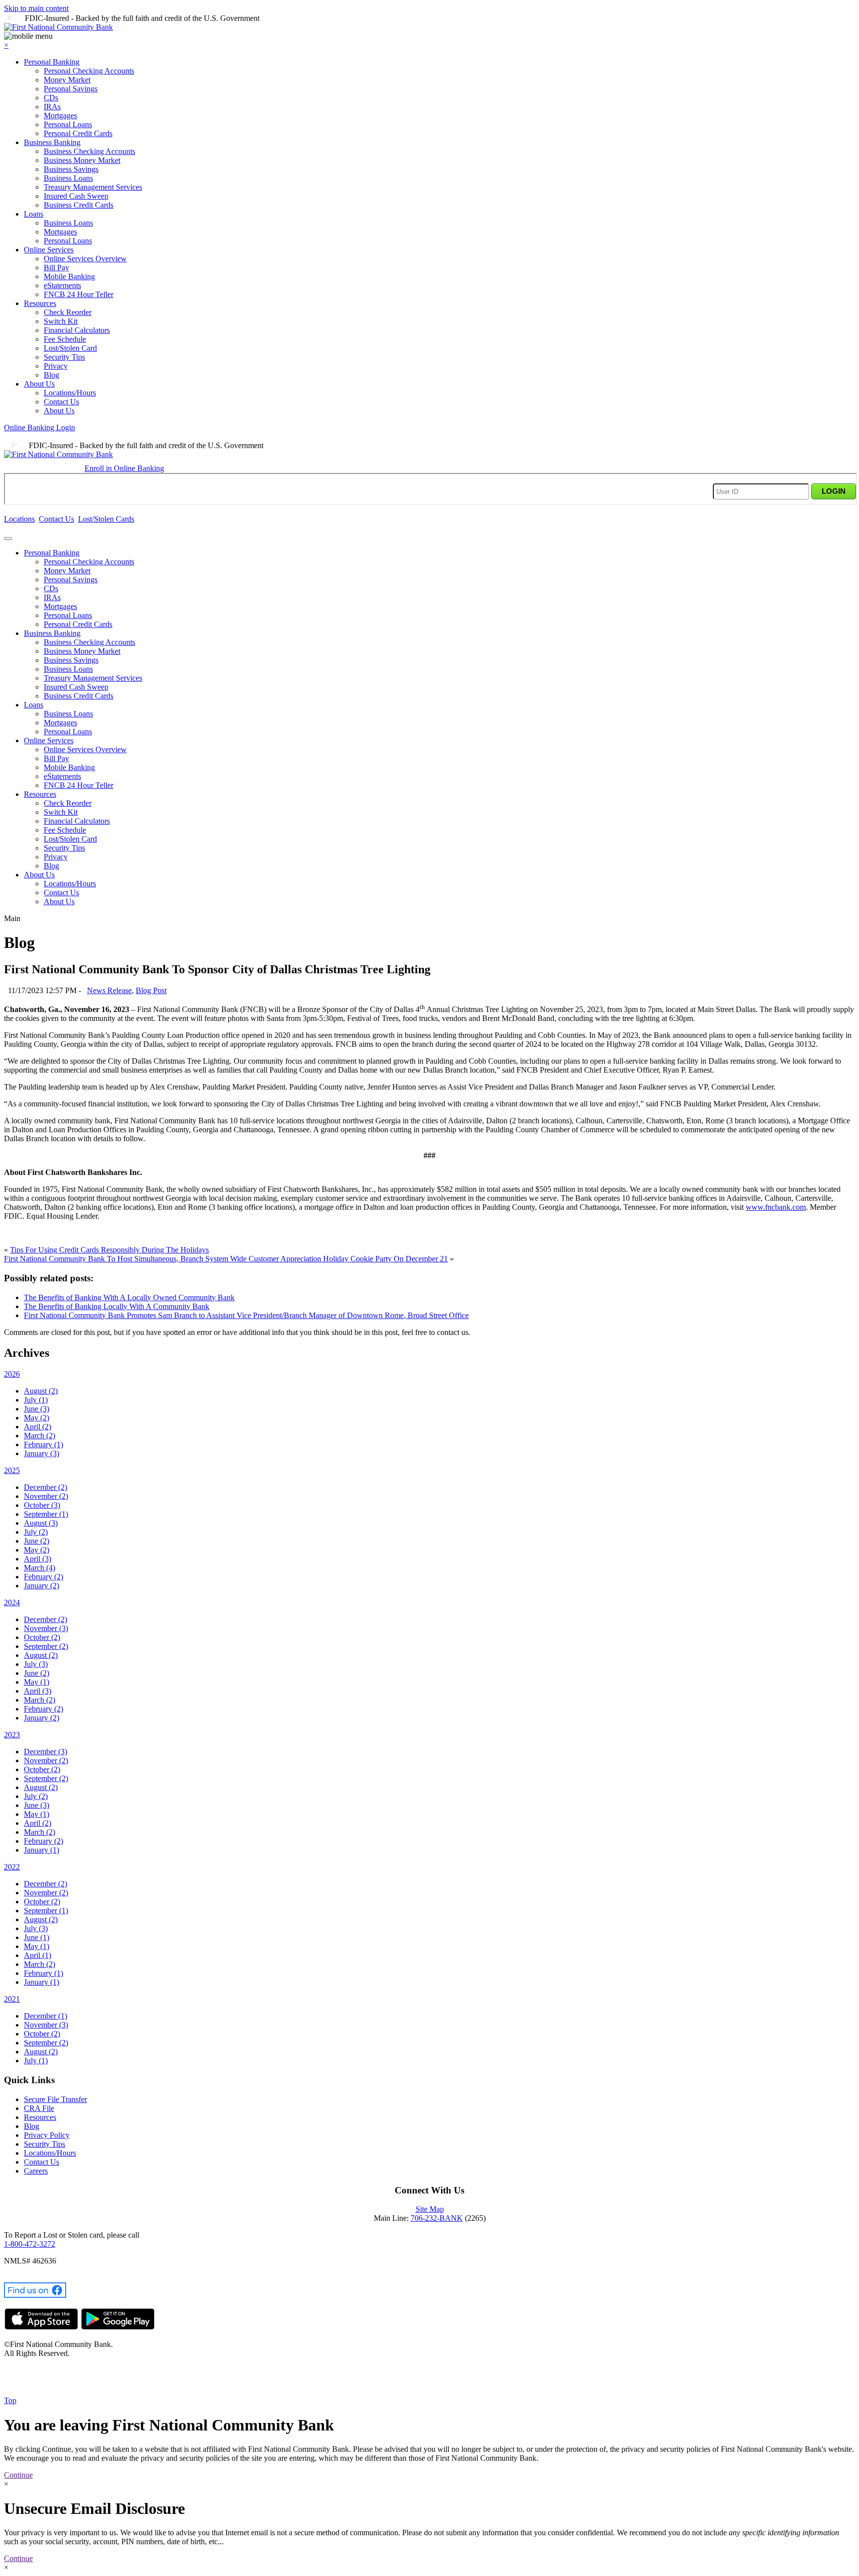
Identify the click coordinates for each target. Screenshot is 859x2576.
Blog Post (151, 990)
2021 (12, 1999)
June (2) (37, 1541)
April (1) (38, 1955)
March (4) (40, 1568)
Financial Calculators (77, 330)
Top (10, 2400)
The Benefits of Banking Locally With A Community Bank (117, 1306)
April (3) (38, 1559)
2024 (12, 1602)
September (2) (46, 1646)
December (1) (45, 2016)
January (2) (42, 1586)
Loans (34, 214)
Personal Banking (52, 62)
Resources (40, 303)
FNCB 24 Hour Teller (79, 294)
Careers (36, 2171)
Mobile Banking (69, 276)
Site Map (430, 2209)
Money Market (67, 80)
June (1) (37, 1937)
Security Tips (64, 357)
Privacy (56, 366)
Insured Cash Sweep (76, 196)
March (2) (40, 1436)
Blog (51, 375)
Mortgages (60, 116)
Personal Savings (71, 89)
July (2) (36, 1532)
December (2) (45, 1487)
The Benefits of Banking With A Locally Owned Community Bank (129, 1297)
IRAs (52, 107)
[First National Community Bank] (58, 27)
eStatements (62, 285)
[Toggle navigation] (8, 539)
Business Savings (71, 169)
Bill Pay (56, 268)
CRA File (39, 2108)
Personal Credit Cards (78, 133)
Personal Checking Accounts (89, 71)
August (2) (41, 1391)
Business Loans (68, 178)
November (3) (46, 1628)
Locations (19, 519)
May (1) (37, 1682)
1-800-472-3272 (30, 2244)
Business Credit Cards (79, 205)
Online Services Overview (85, 259)
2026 (12, 1374)
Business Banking (52, 142)
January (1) (42, 1850)
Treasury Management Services (93, 187)
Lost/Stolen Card (70, 348)
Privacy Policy (47, 2135)
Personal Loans (68, 124)
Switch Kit (61, 321)
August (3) (41, 1523)
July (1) (36, 1400)
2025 (12, 1470)
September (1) (46, 1514)
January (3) (42, 1453)
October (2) (42, 1637)
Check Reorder (68, 312)
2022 (12, 1867)
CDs (51, 98)
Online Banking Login (40, 428)
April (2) (38, 1427)
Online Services (49, 250)
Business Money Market (82, 160)
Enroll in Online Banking (124, 468)
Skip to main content (36, 8)
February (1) (43, 1444)
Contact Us (61, 402)
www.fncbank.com (776, 1207)
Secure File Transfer (55, 2099)
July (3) (36, 1664)
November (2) (46, 1496)
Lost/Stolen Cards (106, 519)
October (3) (42, 1505)
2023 (12, 1735)
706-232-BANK (437, 2218)
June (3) (37, 1409)
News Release (109, 990)
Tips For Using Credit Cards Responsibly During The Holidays (109, 1250)
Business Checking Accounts (89, 151)
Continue (18, 2475)
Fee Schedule (65, 339)
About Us (39, 384)
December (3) (45, 1752)
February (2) (43, 1577)
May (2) (37, 1418)
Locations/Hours (70, 393)
